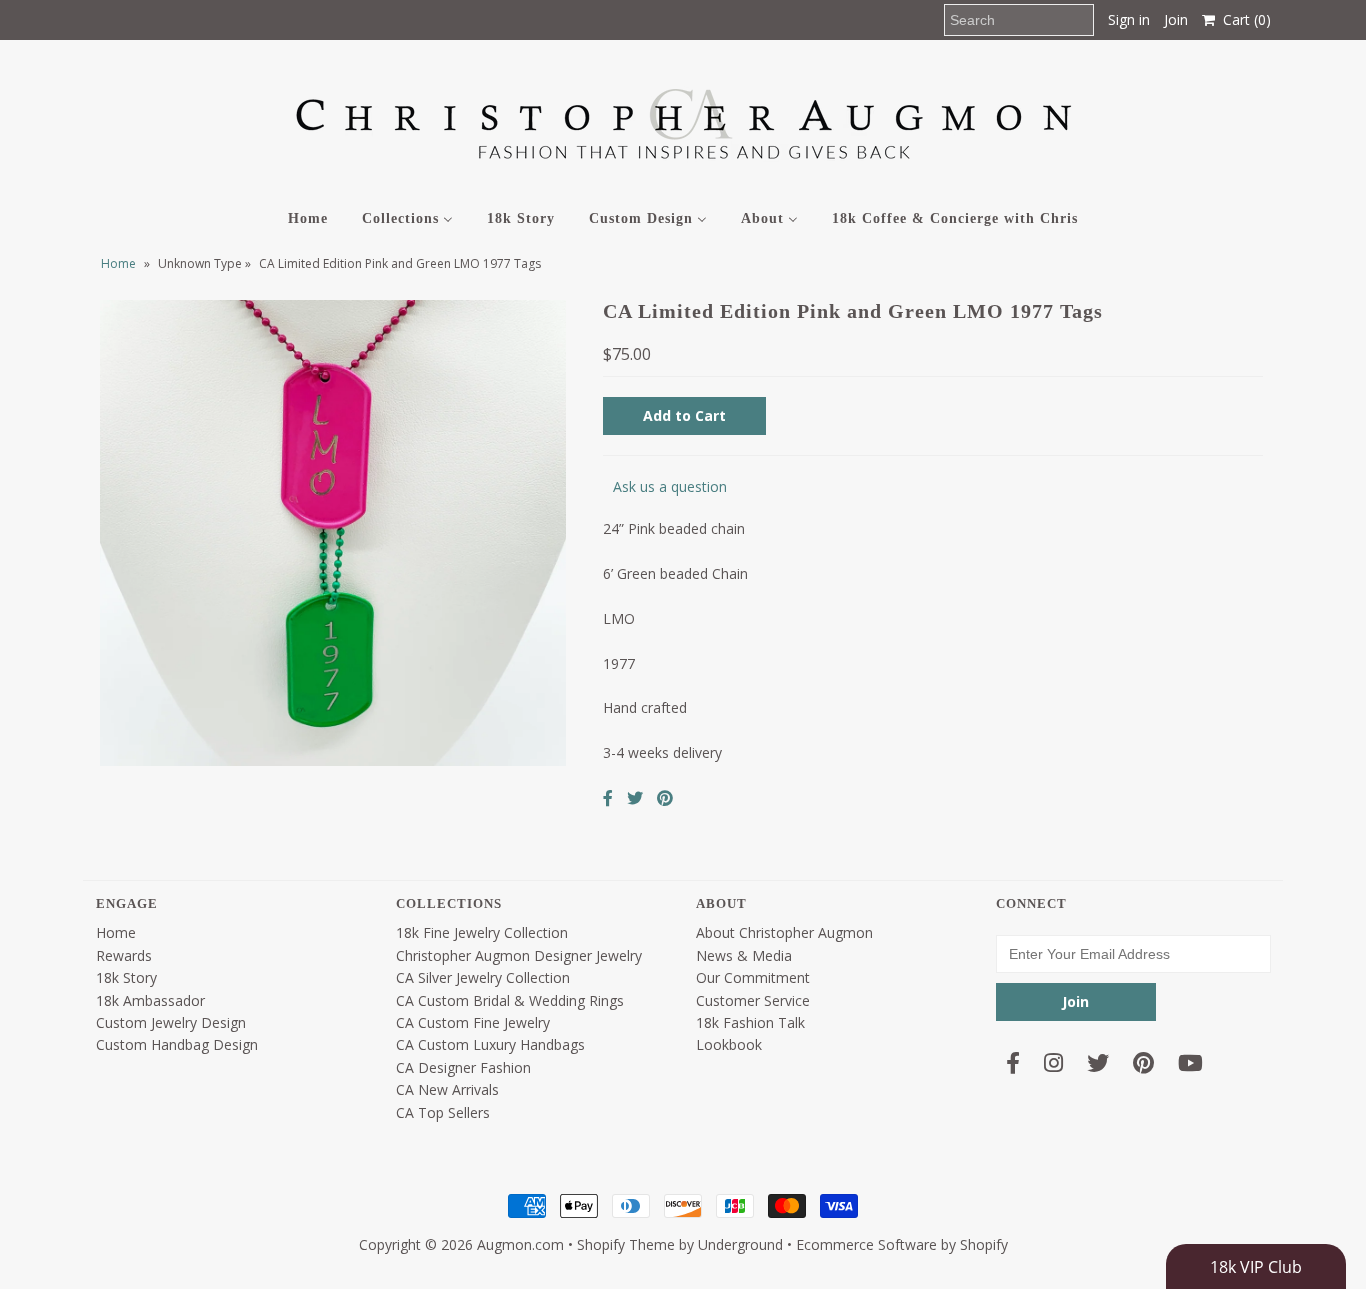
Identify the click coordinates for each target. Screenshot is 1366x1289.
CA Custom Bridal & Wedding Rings (510, 1000)
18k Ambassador (150, 1000)
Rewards (124, 955)
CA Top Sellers (443, 1112)
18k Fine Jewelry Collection (482, 932)
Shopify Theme (626, 1244)
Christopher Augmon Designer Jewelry (519, 955)
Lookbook (729, 1044)
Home (118, 263)
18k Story (126, 977)
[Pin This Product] (665, 798)
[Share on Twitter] (635, 798)
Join (1176, 19)
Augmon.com (520, 1244)
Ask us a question (670, 486)
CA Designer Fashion (463, 1067)
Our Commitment (753, 977)
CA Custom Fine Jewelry (473, 1022)
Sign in (1129, 19)
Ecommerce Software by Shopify (902, 1244)
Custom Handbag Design (177, 1044)
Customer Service (753, 1000)
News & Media (744, 955)
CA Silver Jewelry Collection (483, 977)
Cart (1243, 19)
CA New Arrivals (447, 1089)
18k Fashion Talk (750, 1022)
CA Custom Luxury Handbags (490, 1044)
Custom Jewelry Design (171, 1022)
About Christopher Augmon (784, 932)
